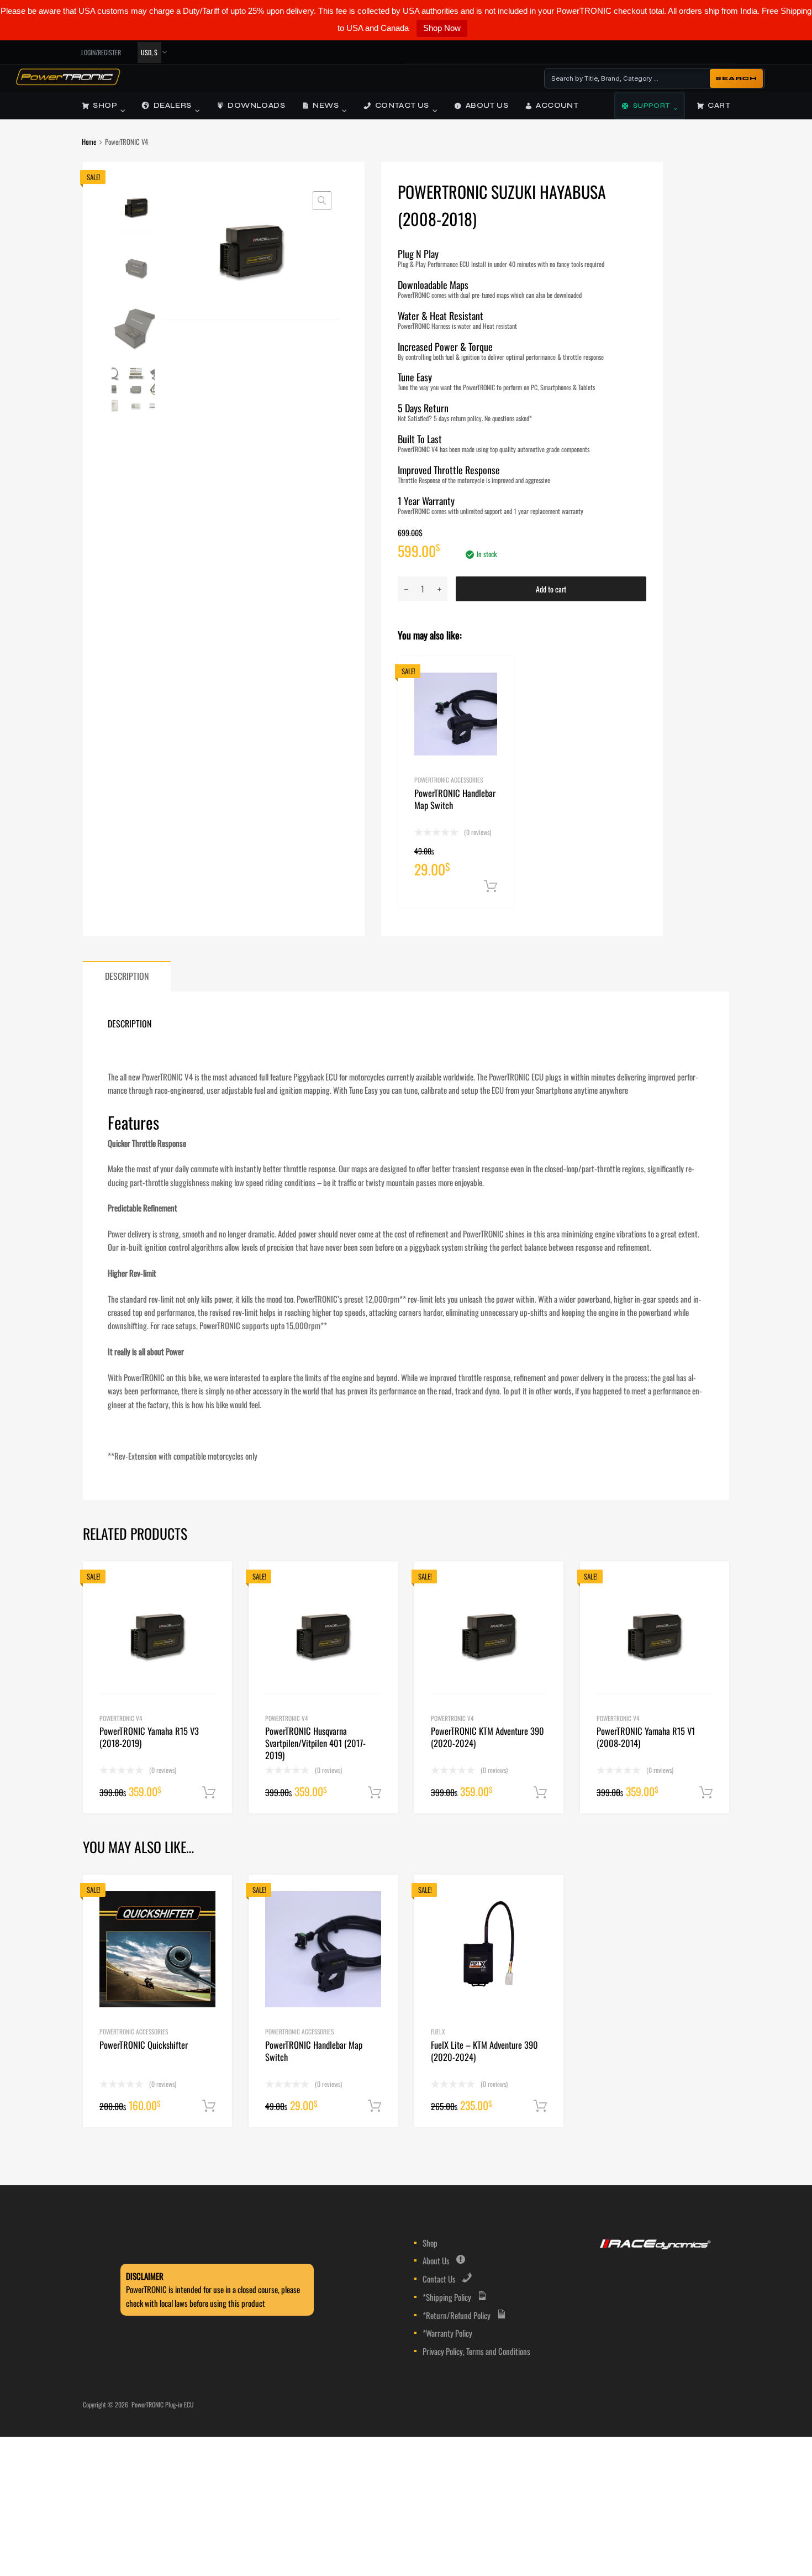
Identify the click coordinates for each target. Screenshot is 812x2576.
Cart (719, 106)
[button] (322, 201)
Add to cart (551, 589)
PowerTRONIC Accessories (449, 780)
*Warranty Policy (447, 2333)
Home (89, 142)
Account (557, 106)
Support (652, 106)
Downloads (256, 106)
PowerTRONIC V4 (121, 1718)
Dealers (173, 106)
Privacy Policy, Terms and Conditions (476, 2351)
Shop (105, 106)
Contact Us (402, 106)
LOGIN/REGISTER (101, 52)
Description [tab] (127, 976)
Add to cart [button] (491, 886)
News (326, 106)
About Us (487, 106)
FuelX (438, 2031)
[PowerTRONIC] (68, 82)
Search (736, 78)
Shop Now (442, 28)
